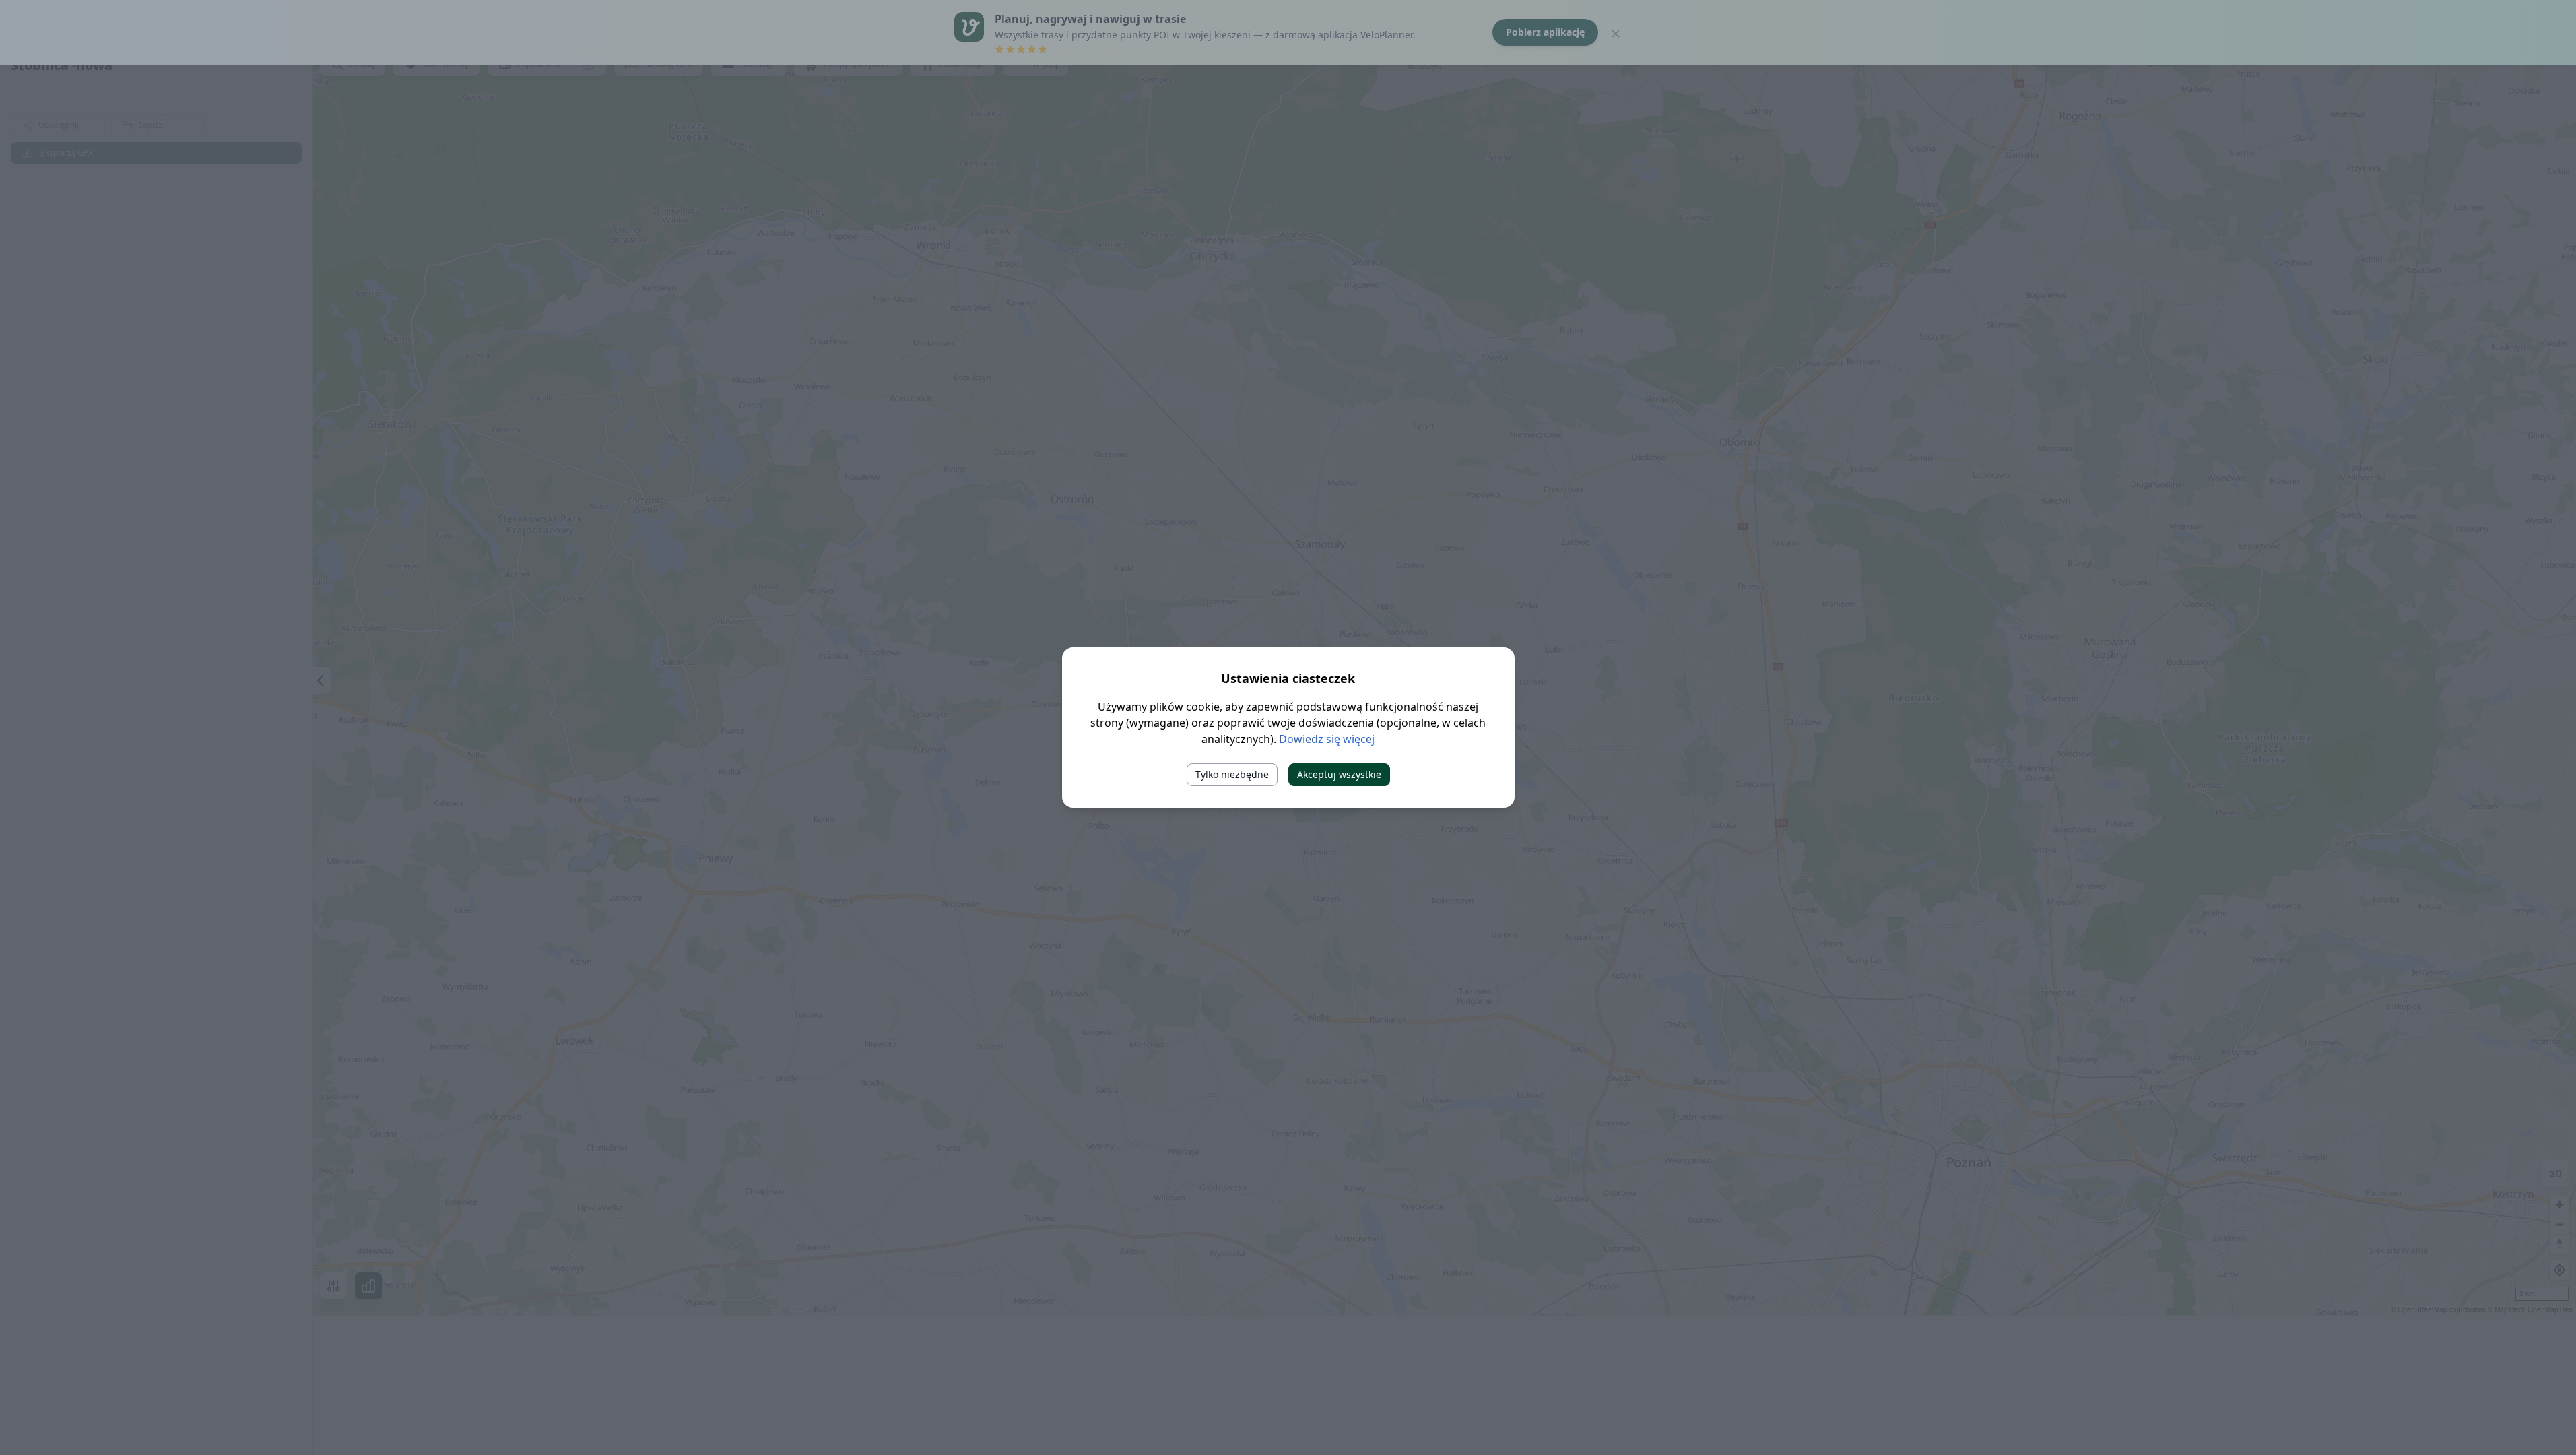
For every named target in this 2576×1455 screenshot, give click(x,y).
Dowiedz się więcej (1327, 739)
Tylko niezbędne (1232, 774)
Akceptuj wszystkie (1339, 774)
